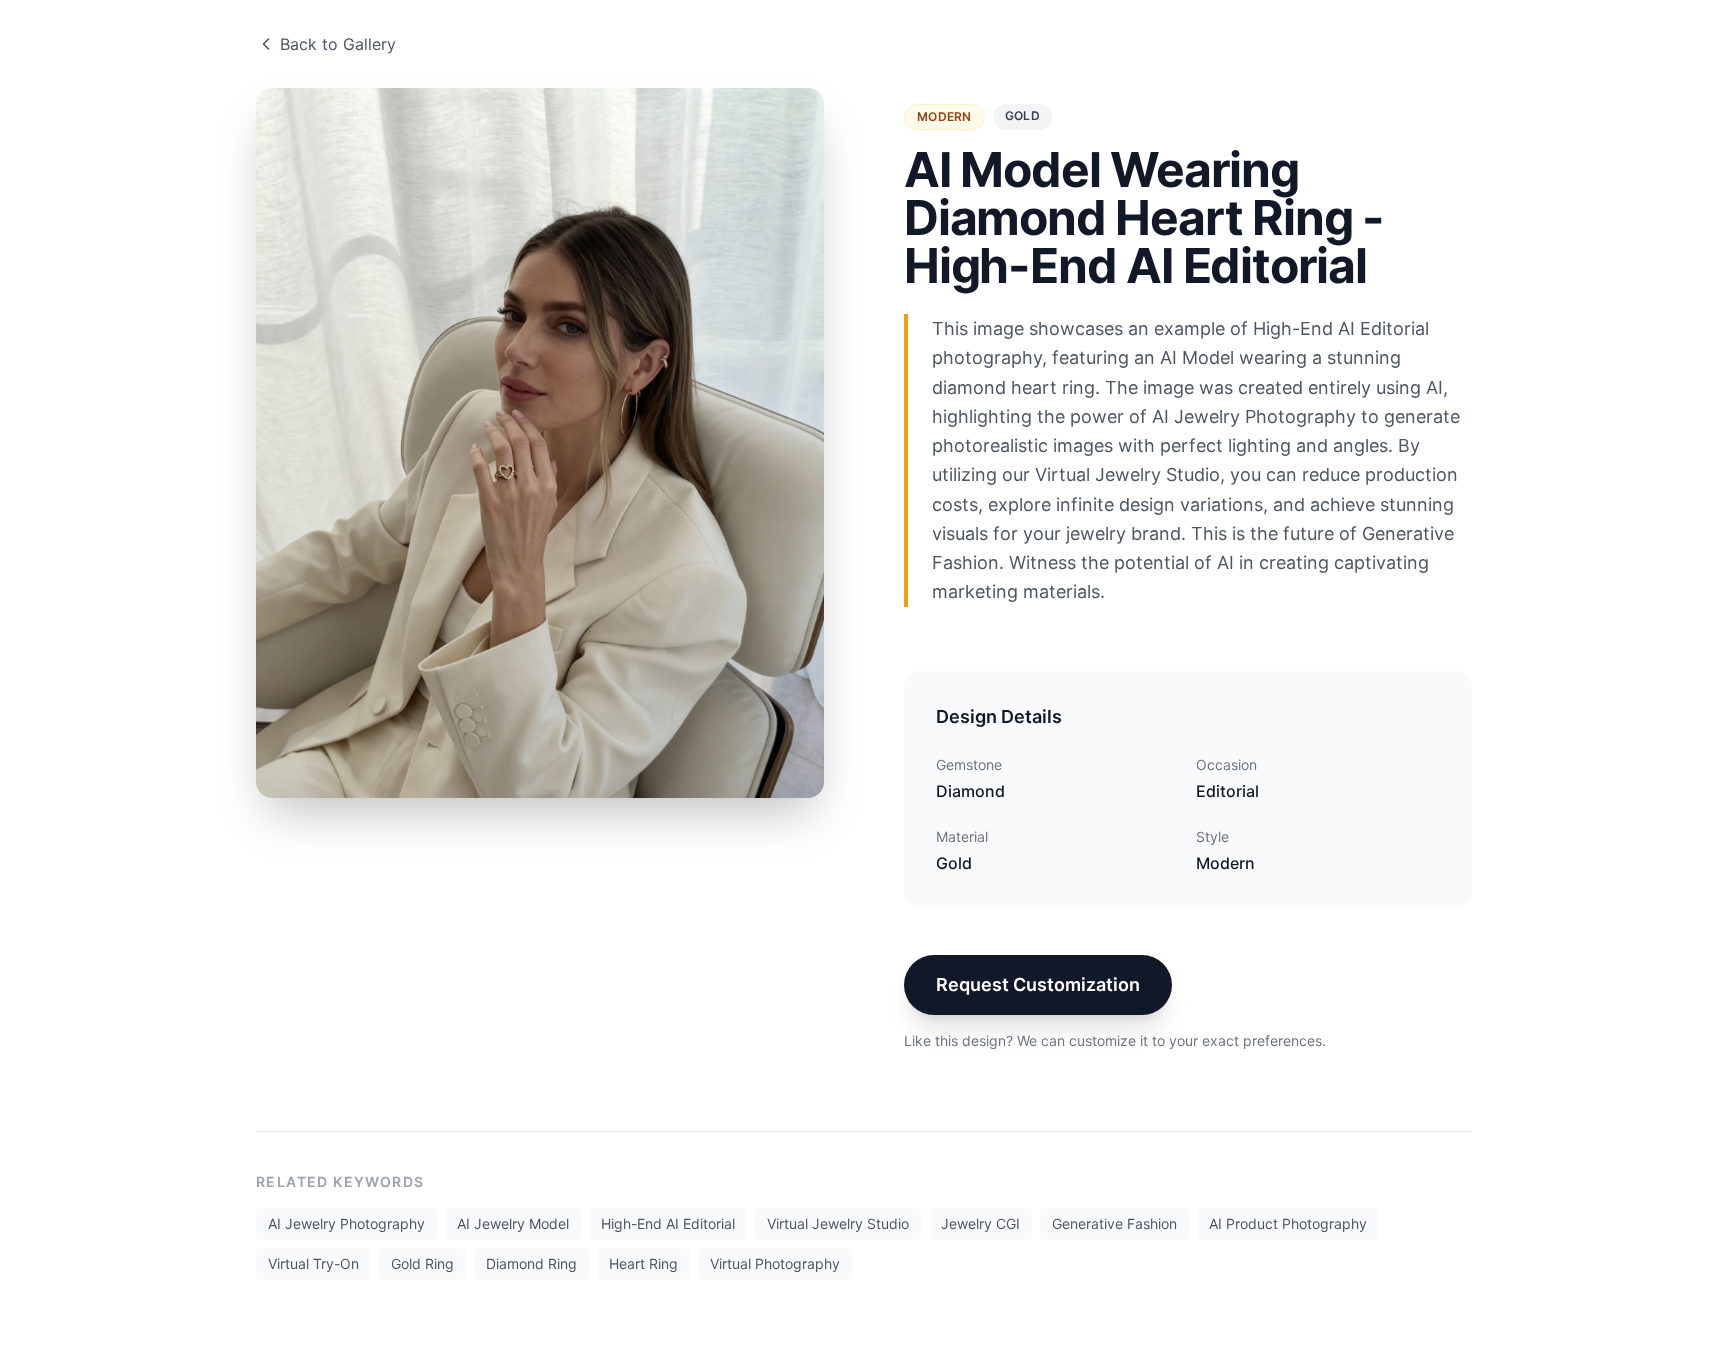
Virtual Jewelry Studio (838, 1223)
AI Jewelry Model (513, 1223)
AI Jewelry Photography (346, 1223)
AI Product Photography (1288, 1223)
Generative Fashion (1114, 1223)
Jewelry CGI (980, 1223)
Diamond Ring (531, 1263)
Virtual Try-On (313, 1263)
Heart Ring (643, 1263)
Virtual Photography (775, 1263)
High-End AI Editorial (668, 1223)
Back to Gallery (338, 44)
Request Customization (1038, 984)
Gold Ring (422, 1263)
